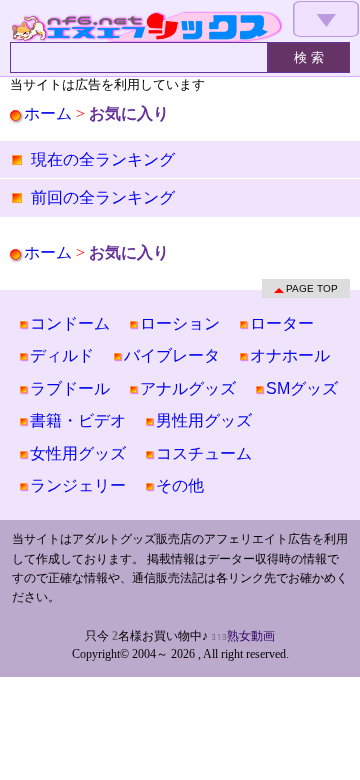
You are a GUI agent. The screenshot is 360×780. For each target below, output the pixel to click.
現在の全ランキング (103, 159)
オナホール (290, 355)
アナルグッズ (188, 388)
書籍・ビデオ (78, 420)
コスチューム (204, 453)
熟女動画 (251, 636)
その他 (180, 485)
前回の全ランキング (103, 197)
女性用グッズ (78, 453)
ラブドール (70, 388)
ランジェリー (78, 485)
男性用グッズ (204, 420)
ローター (282, 323)
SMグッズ (302, 388)
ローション (180, 323)
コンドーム (70, 323)
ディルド (62, 355)
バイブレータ (172, 355)
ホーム (48, 113)
